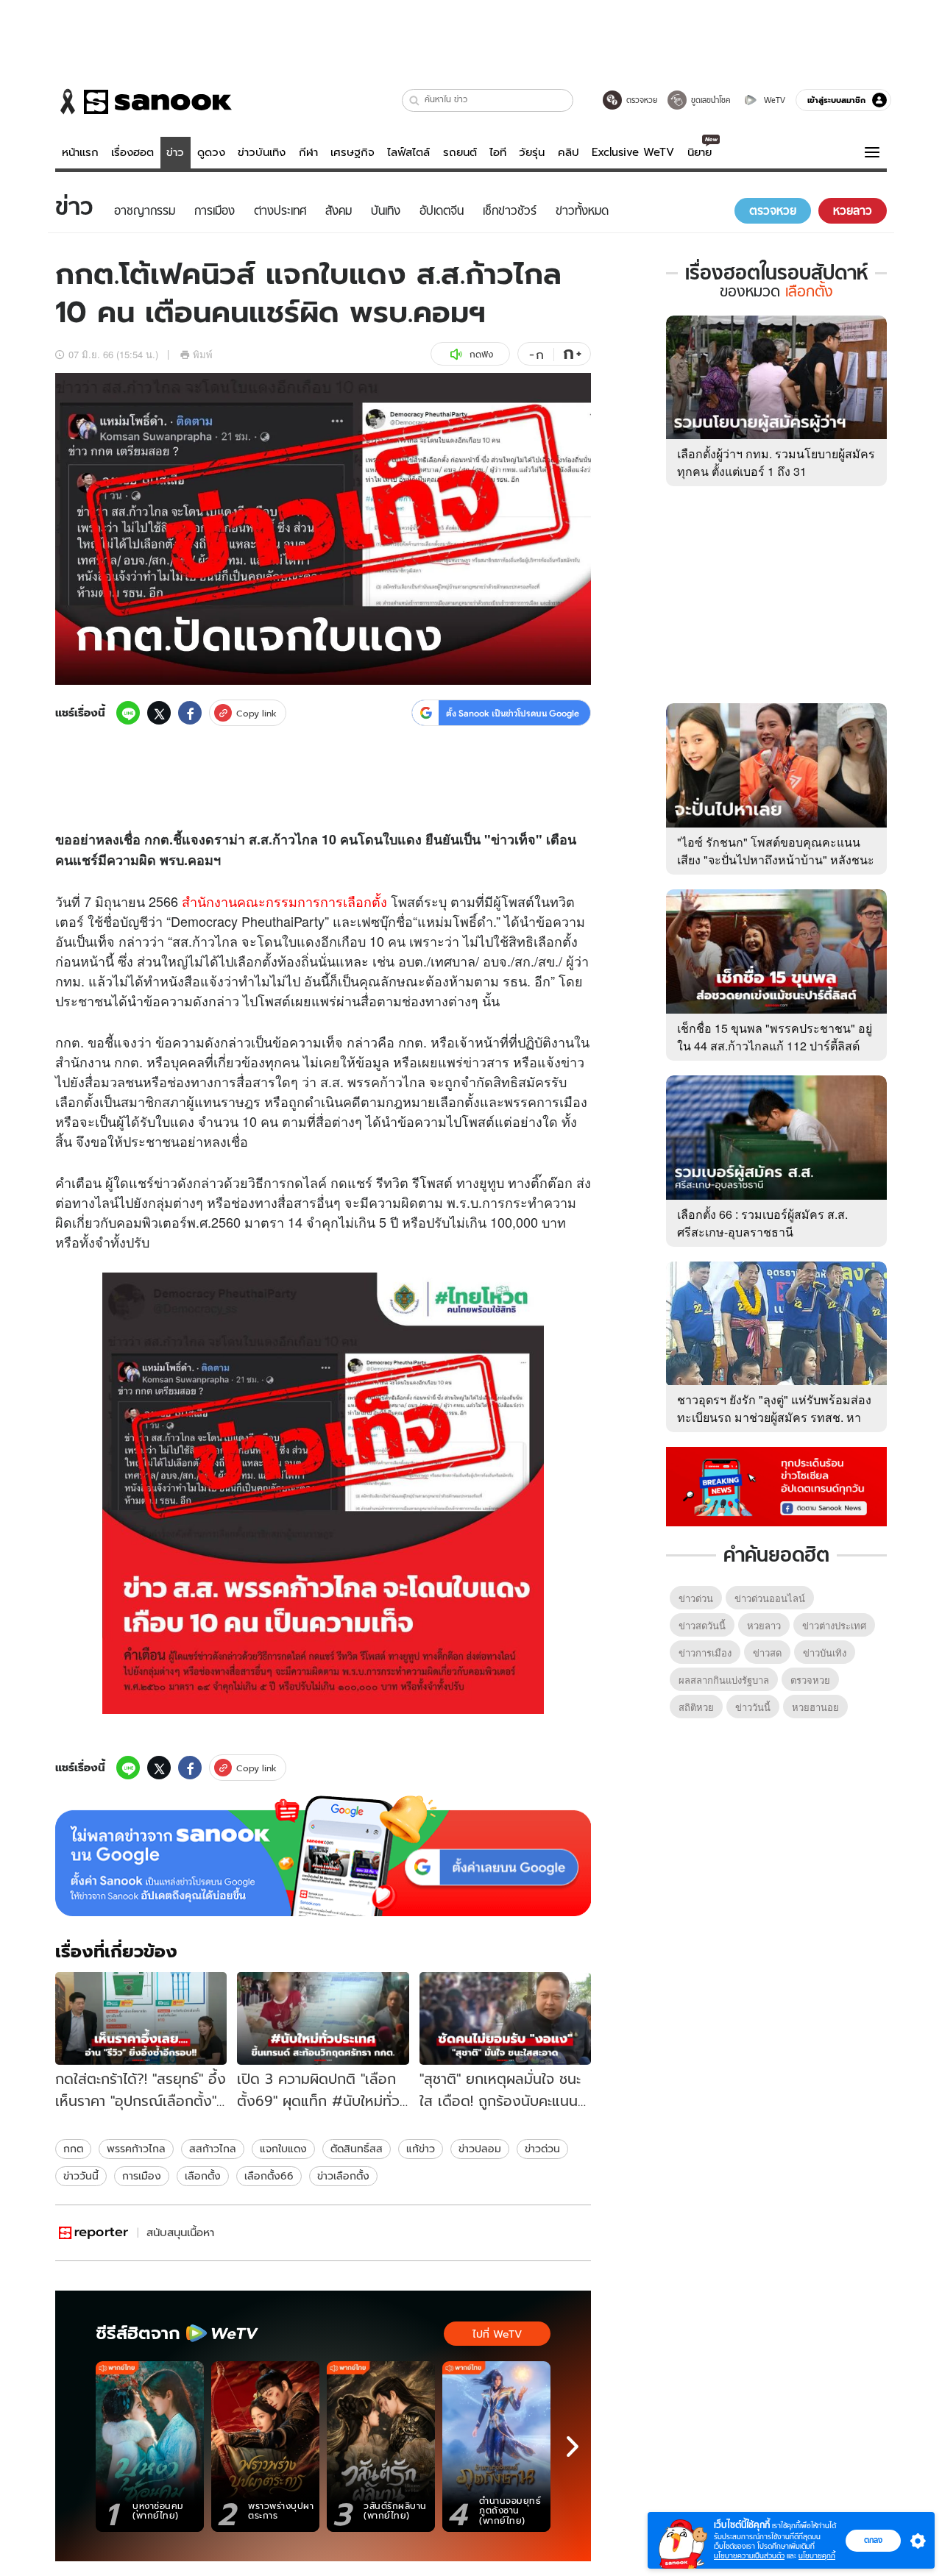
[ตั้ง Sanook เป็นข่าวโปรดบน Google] (323, 1856)
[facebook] (190, 713)
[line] (128, 713)
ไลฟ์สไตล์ (408, 152)
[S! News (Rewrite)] (94, 2233)
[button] (415, 100)
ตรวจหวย (810, 1680)
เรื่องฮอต (132, 152)
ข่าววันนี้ (81, 2176)
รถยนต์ (460, 152)
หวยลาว (764, 1625)
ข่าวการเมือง (705, 1652)
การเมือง (142, 2176)
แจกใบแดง (283, 2149)
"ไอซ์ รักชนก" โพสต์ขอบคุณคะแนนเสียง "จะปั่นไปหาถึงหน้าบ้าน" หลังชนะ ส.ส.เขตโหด (776, 860)
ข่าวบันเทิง (262, 152)
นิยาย (700, 152)
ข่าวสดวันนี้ (702, 1625)
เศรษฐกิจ (353, 152)
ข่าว (175, 152)
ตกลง (873, 2540)
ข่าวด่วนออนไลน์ (770, 1598)
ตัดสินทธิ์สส (357, 2149)
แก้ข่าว (421, 2149)
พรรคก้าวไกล (136, 2149)
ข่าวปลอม (480, 2149)
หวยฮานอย (815, 1707)
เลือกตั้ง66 (269, 2176)
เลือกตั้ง (203, 2176)
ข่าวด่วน (542, 2149)
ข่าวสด (767, 1652)
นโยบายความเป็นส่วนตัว (749, 2556)
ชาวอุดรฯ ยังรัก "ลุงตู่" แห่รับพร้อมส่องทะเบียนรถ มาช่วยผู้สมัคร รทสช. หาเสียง (774, 1417)
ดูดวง (211, 152)
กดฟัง (481, 354)
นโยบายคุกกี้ (817, 2556)
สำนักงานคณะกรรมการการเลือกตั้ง (284, 901)
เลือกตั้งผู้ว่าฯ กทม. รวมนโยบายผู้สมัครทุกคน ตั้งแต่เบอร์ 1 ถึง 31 (776, 462)
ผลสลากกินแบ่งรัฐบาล (724, 1680)
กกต (73, 2149)
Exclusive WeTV (633, 152)
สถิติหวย (696, 1707)
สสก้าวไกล (213, 2149)
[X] (159, 713)
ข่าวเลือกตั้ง (343, 2176)
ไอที (498, 152)
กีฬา (308, 152)
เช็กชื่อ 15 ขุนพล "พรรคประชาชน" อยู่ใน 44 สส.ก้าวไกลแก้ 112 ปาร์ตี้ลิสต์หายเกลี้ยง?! (775, 1046)
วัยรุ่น (532, 152)
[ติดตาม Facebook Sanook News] (776, 1485)
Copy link (256, 713)
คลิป (569, 152)
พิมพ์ (203, 354)
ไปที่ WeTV (497, 2334)
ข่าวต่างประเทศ (834, 1625)
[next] (573, 2447)
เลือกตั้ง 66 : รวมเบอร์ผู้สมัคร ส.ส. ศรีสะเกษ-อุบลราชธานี (762, 1223)
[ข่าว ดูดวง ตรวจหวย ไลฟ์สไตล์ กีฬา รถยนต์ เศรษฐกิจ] (144, 102)
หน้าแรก (80, 152)
